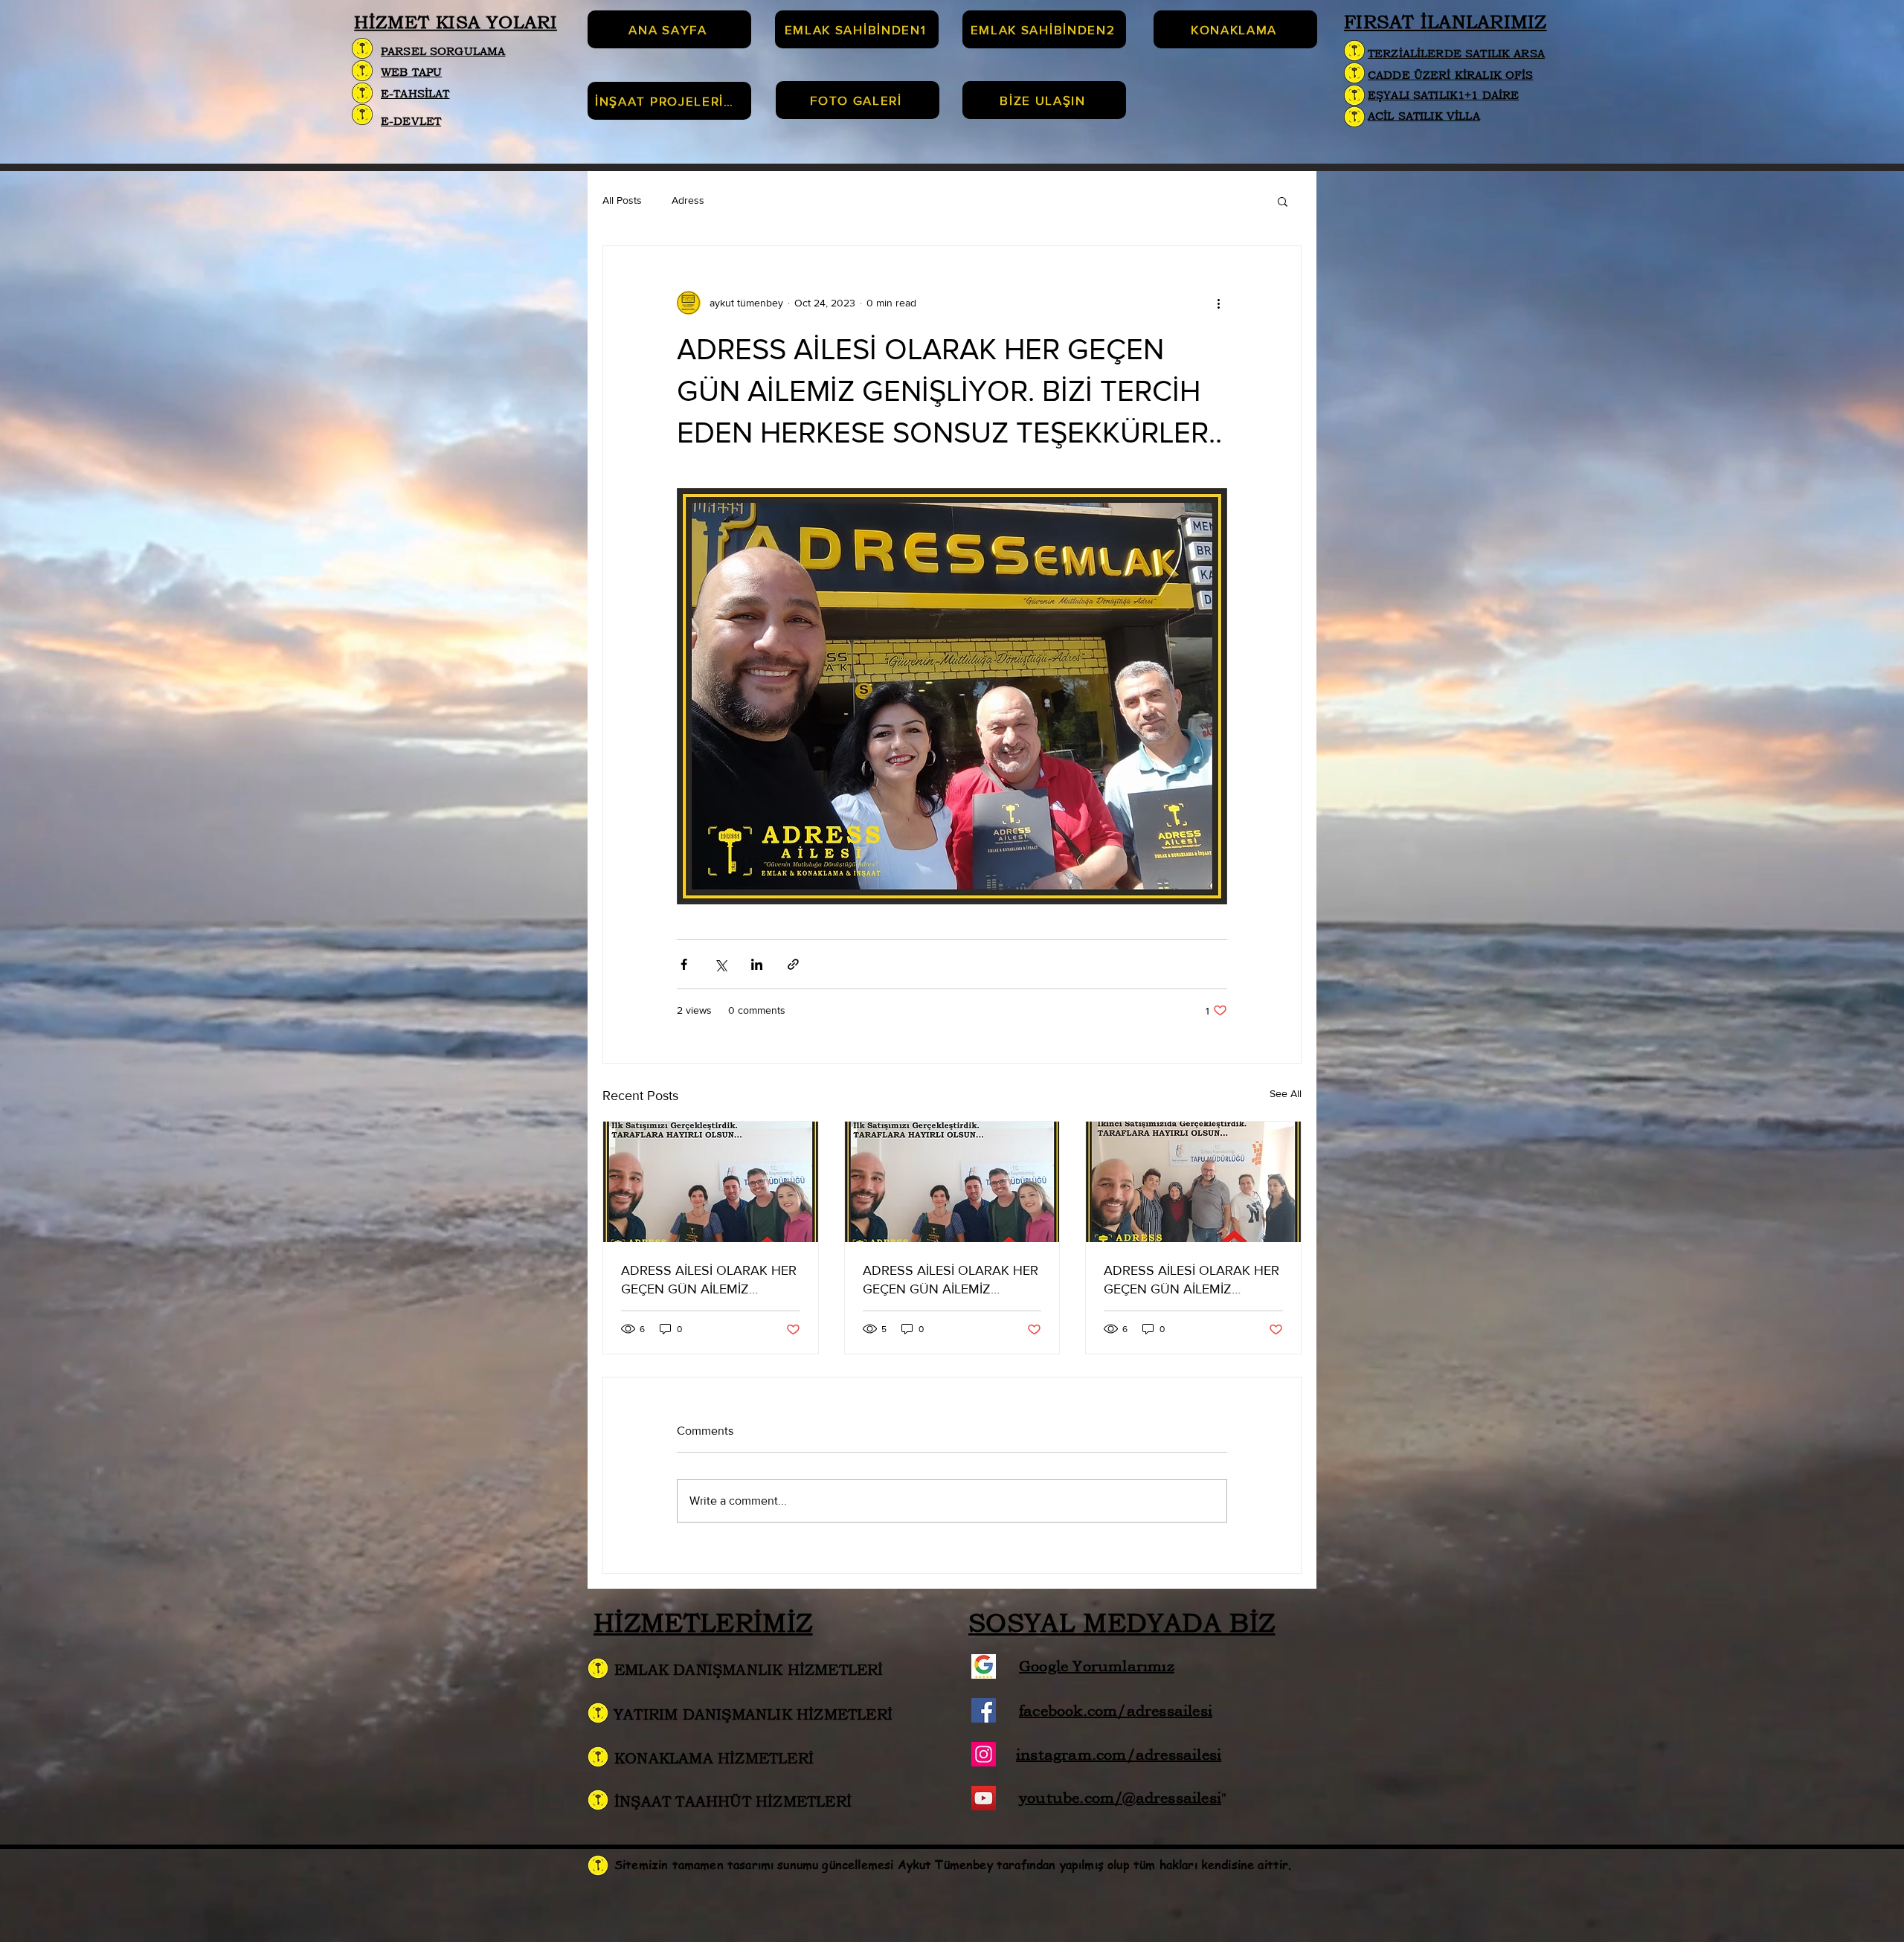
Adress (688, 200)
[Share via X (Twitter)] (720, 964)
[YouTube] (984, 1798)
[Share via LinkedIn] (757, 964)
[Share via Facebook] (684, 964)
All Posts (622, 200)
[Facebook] (984, 1710)
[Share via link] (793, 964)
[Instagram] (984, 1754)
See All (1286, 1093)
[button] (1283, 201)
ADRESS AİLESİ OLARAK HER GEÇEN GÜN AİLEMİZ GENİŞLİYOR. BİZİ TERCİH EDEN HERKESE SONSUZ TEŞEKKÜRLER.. (709, 1280)
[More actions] (1218, 303)
